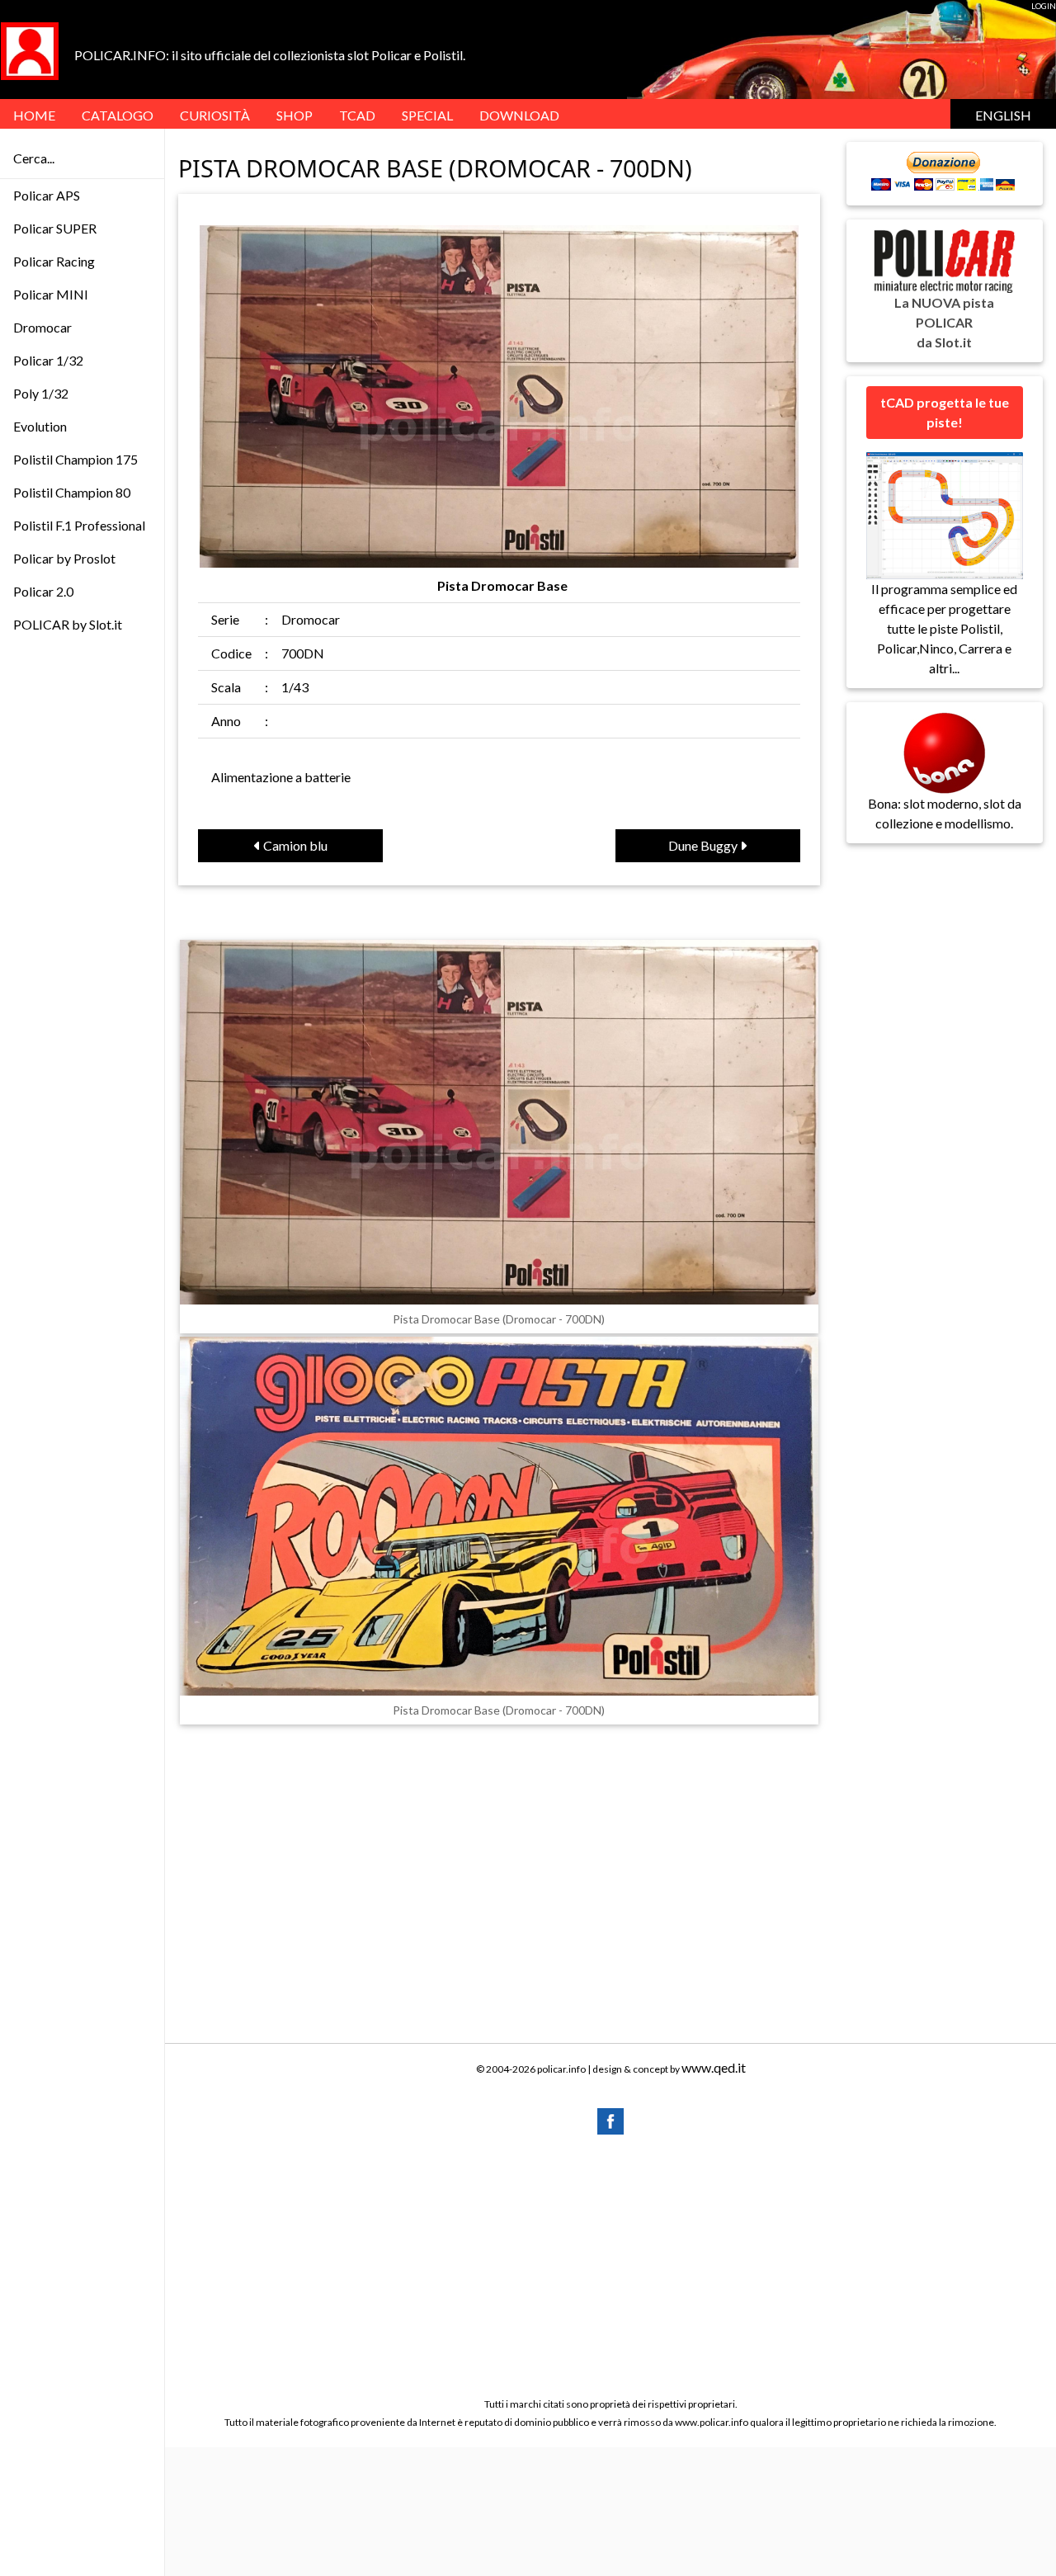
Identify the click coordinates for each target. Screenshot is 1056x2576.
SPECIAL (427, 115)
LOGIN (1044, 6)
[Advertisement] (610, 2265)
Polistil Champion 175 (75, 459)
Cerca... (34, 158)
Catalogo (118, 115)
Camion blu (294, 845)
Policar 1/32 (48, 360)
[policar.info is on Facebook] (610, 2119)
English (1003, 115)
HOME (34, 115)
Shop (295, 115)
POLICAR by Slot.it (68, 624)
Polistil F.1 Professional (79, 525)
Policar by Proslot (64, 558)
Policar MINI (51, 294)
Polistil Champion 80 (72, 492)
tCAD (357, 115)
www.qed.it (714, 2067)
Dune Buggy (704, 845)
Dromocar (42, 327)
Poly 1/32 (41, 393)
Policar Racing (54, 261)
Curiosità (215, 115)
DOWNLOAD (519, 115)
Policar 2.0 (43, 591)
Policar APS (47, 195)
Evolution (40, 426)
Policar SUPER (55, 228)
